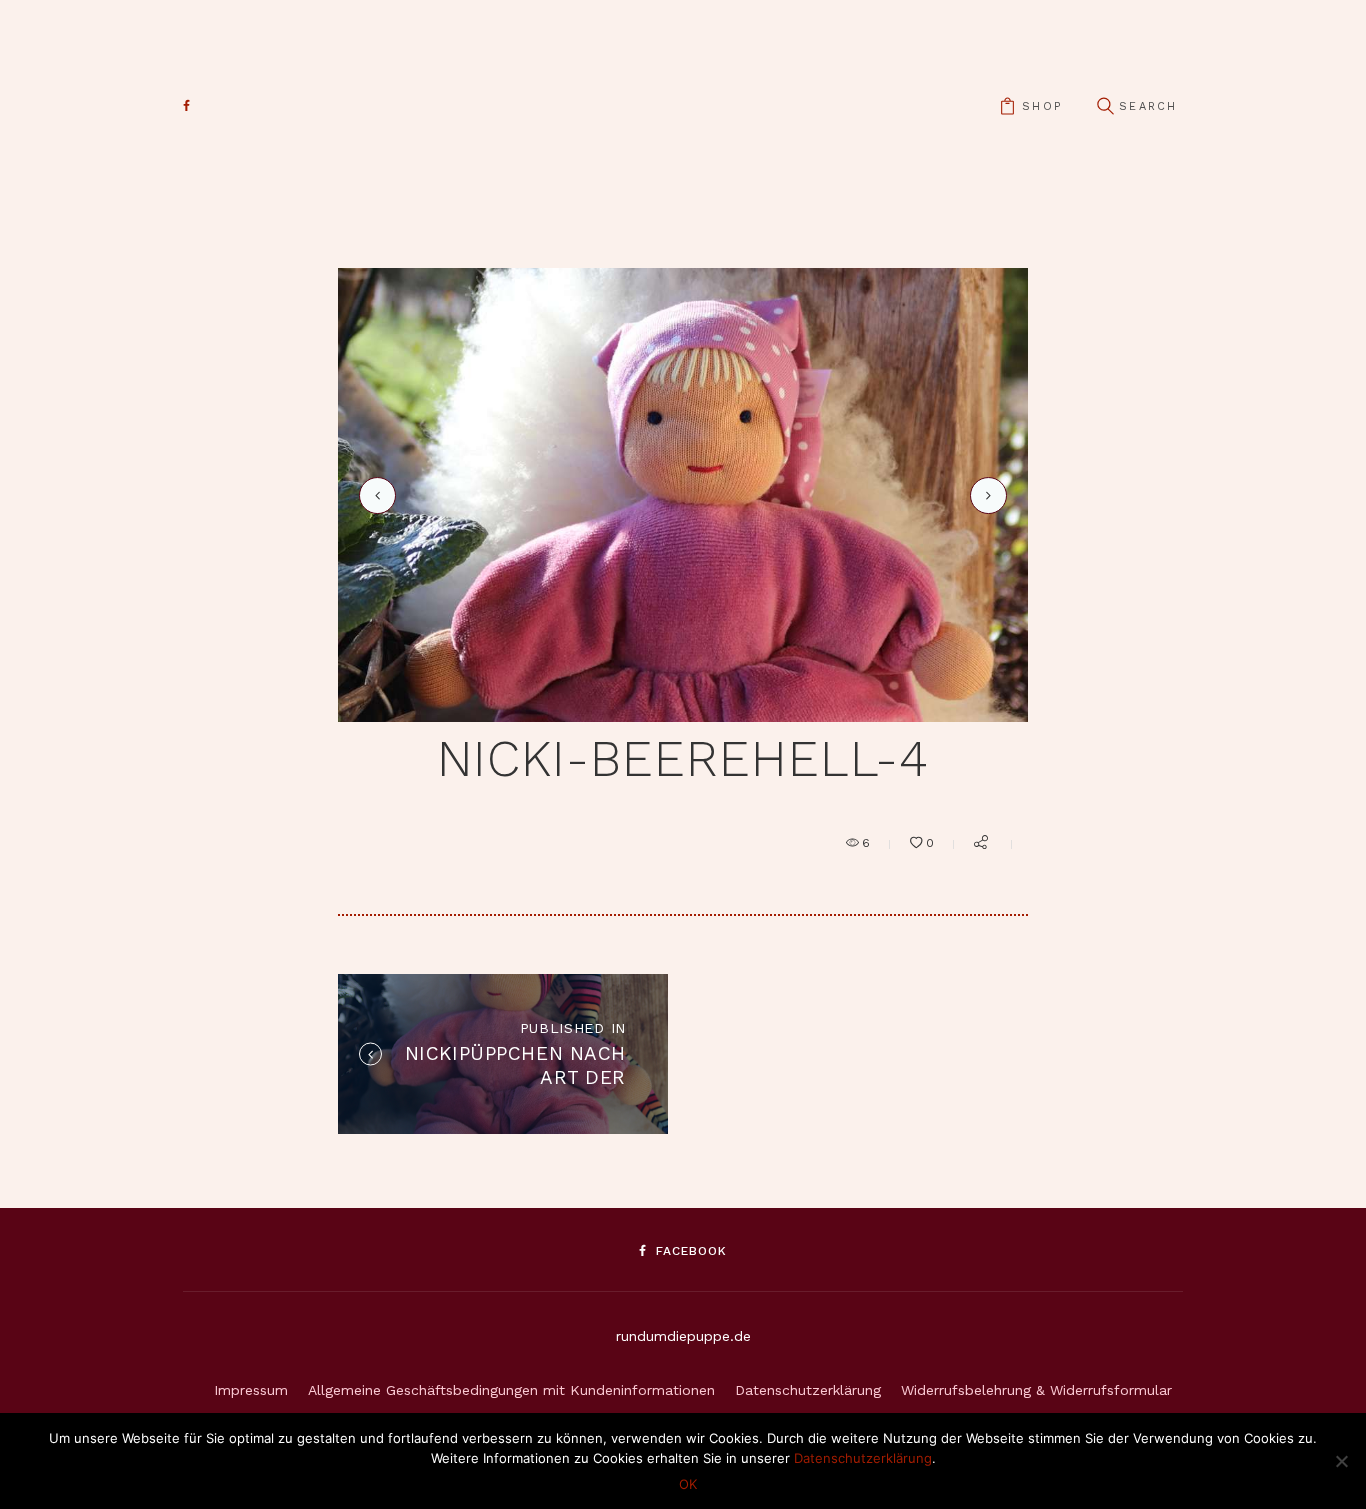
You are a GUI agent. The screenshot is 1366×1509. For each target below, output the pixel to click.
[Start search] (1105, 106)
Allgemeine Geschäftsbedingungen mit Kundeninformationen (511, 1390)
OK (688, 1484)
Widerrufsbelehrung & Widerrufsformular (1036, 1390)
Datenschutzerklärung (808, 1390)
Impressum (251, 1390)
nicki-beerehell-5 (984, 494)
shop (1042, 106)
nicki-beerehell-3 (374, 495)
